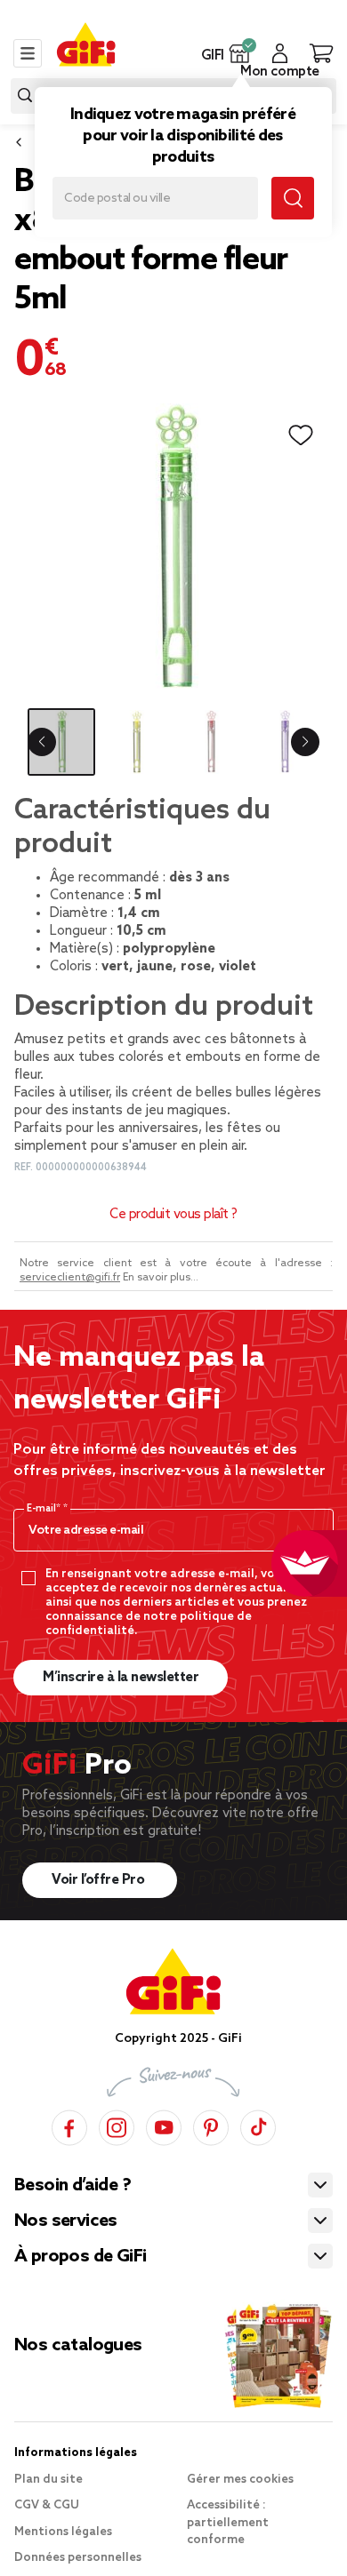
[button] (240, 53)
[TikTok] (258, 2125)
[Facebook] (69, 2125)
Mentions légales (63, 2532)
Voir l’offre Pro (100, 1880)
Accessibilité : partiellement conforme (228, 2523)
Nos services (66, 2221)
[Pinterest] (211, 2125)
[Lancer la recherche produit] (25, 96)
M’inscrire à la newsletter (121, 1678)
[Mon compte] (280, 53)
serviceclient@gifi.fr (70, 1278)
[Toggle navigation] (28, 53)
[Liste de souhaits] (301, 435)
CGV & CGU (47, 2505)
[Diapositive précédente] (42, 742)
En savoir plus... (161, 1278)
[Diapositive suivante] (305, 742)
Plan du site (48, 2480)
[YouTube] (164, 2125)
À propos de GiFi (80, 2257)
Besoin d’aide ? (73, 2186)
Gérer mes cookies (240, 2480)
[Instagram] (117, 2125)
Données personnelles (78, 2558)
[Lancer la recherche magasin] (293, 198)
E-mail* (45, 1509)
